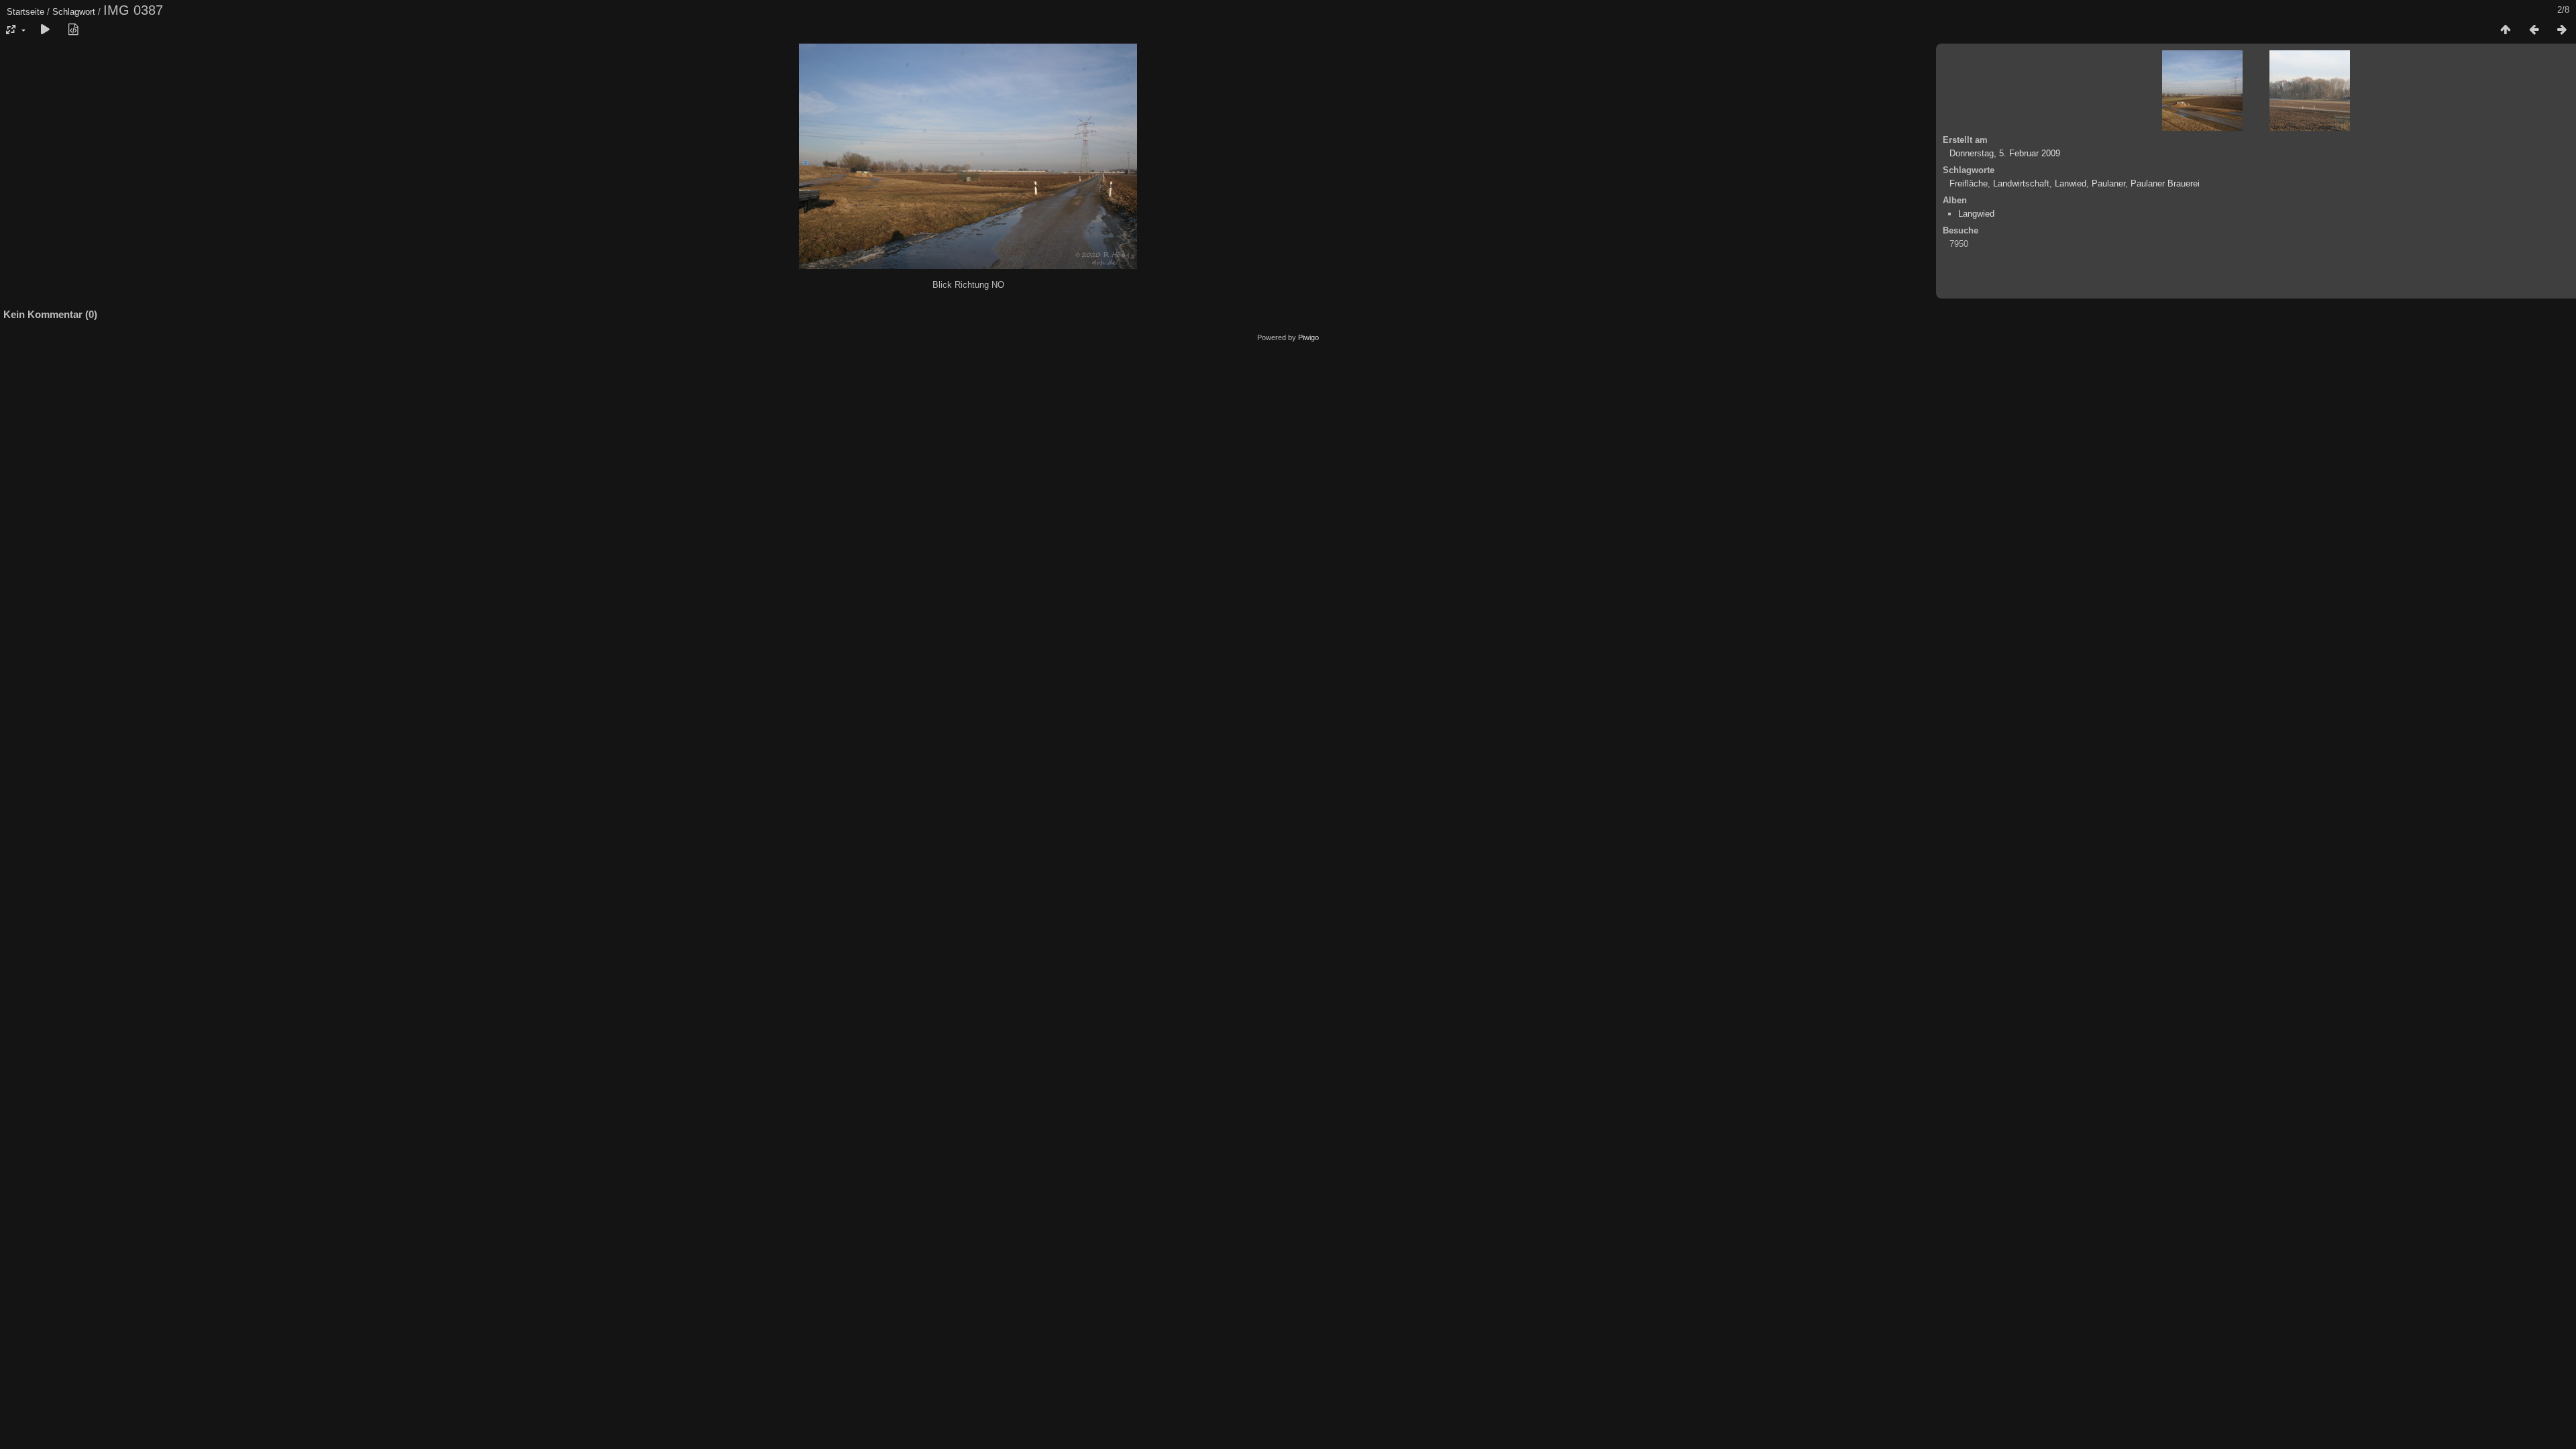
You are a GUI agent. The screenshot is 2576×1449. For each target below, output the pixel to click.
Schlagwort (74, 12)
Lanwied (2071, 183)
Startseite (25, 12)
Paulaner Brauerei (2165, 183)
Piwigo (1308, 337)
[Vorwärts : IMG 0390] (2562, 30)
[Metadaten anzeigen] (73, 30)
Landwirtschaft (2021, 183)
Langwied (1976, 214)
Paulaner (2108, 183)
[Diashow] (45, 30)
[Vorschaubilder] (2506, 30)
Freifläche (1969, 183)
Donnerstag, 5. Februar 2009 (2005, 153)
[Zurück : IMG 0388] (2534, 30)
